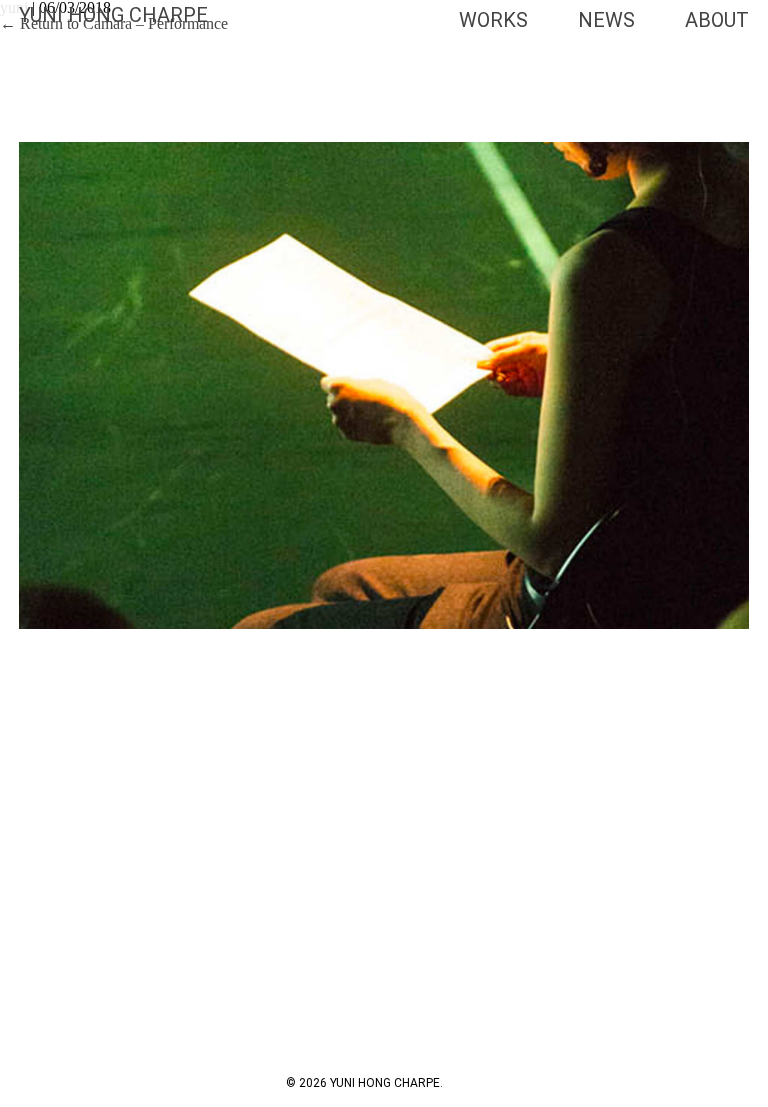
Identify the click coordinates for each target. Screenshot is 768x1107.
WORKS (493, 20)
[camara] (384, 385)
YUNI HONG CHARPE (113, 15)
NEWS (606, 20)
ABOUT (717, 20)
